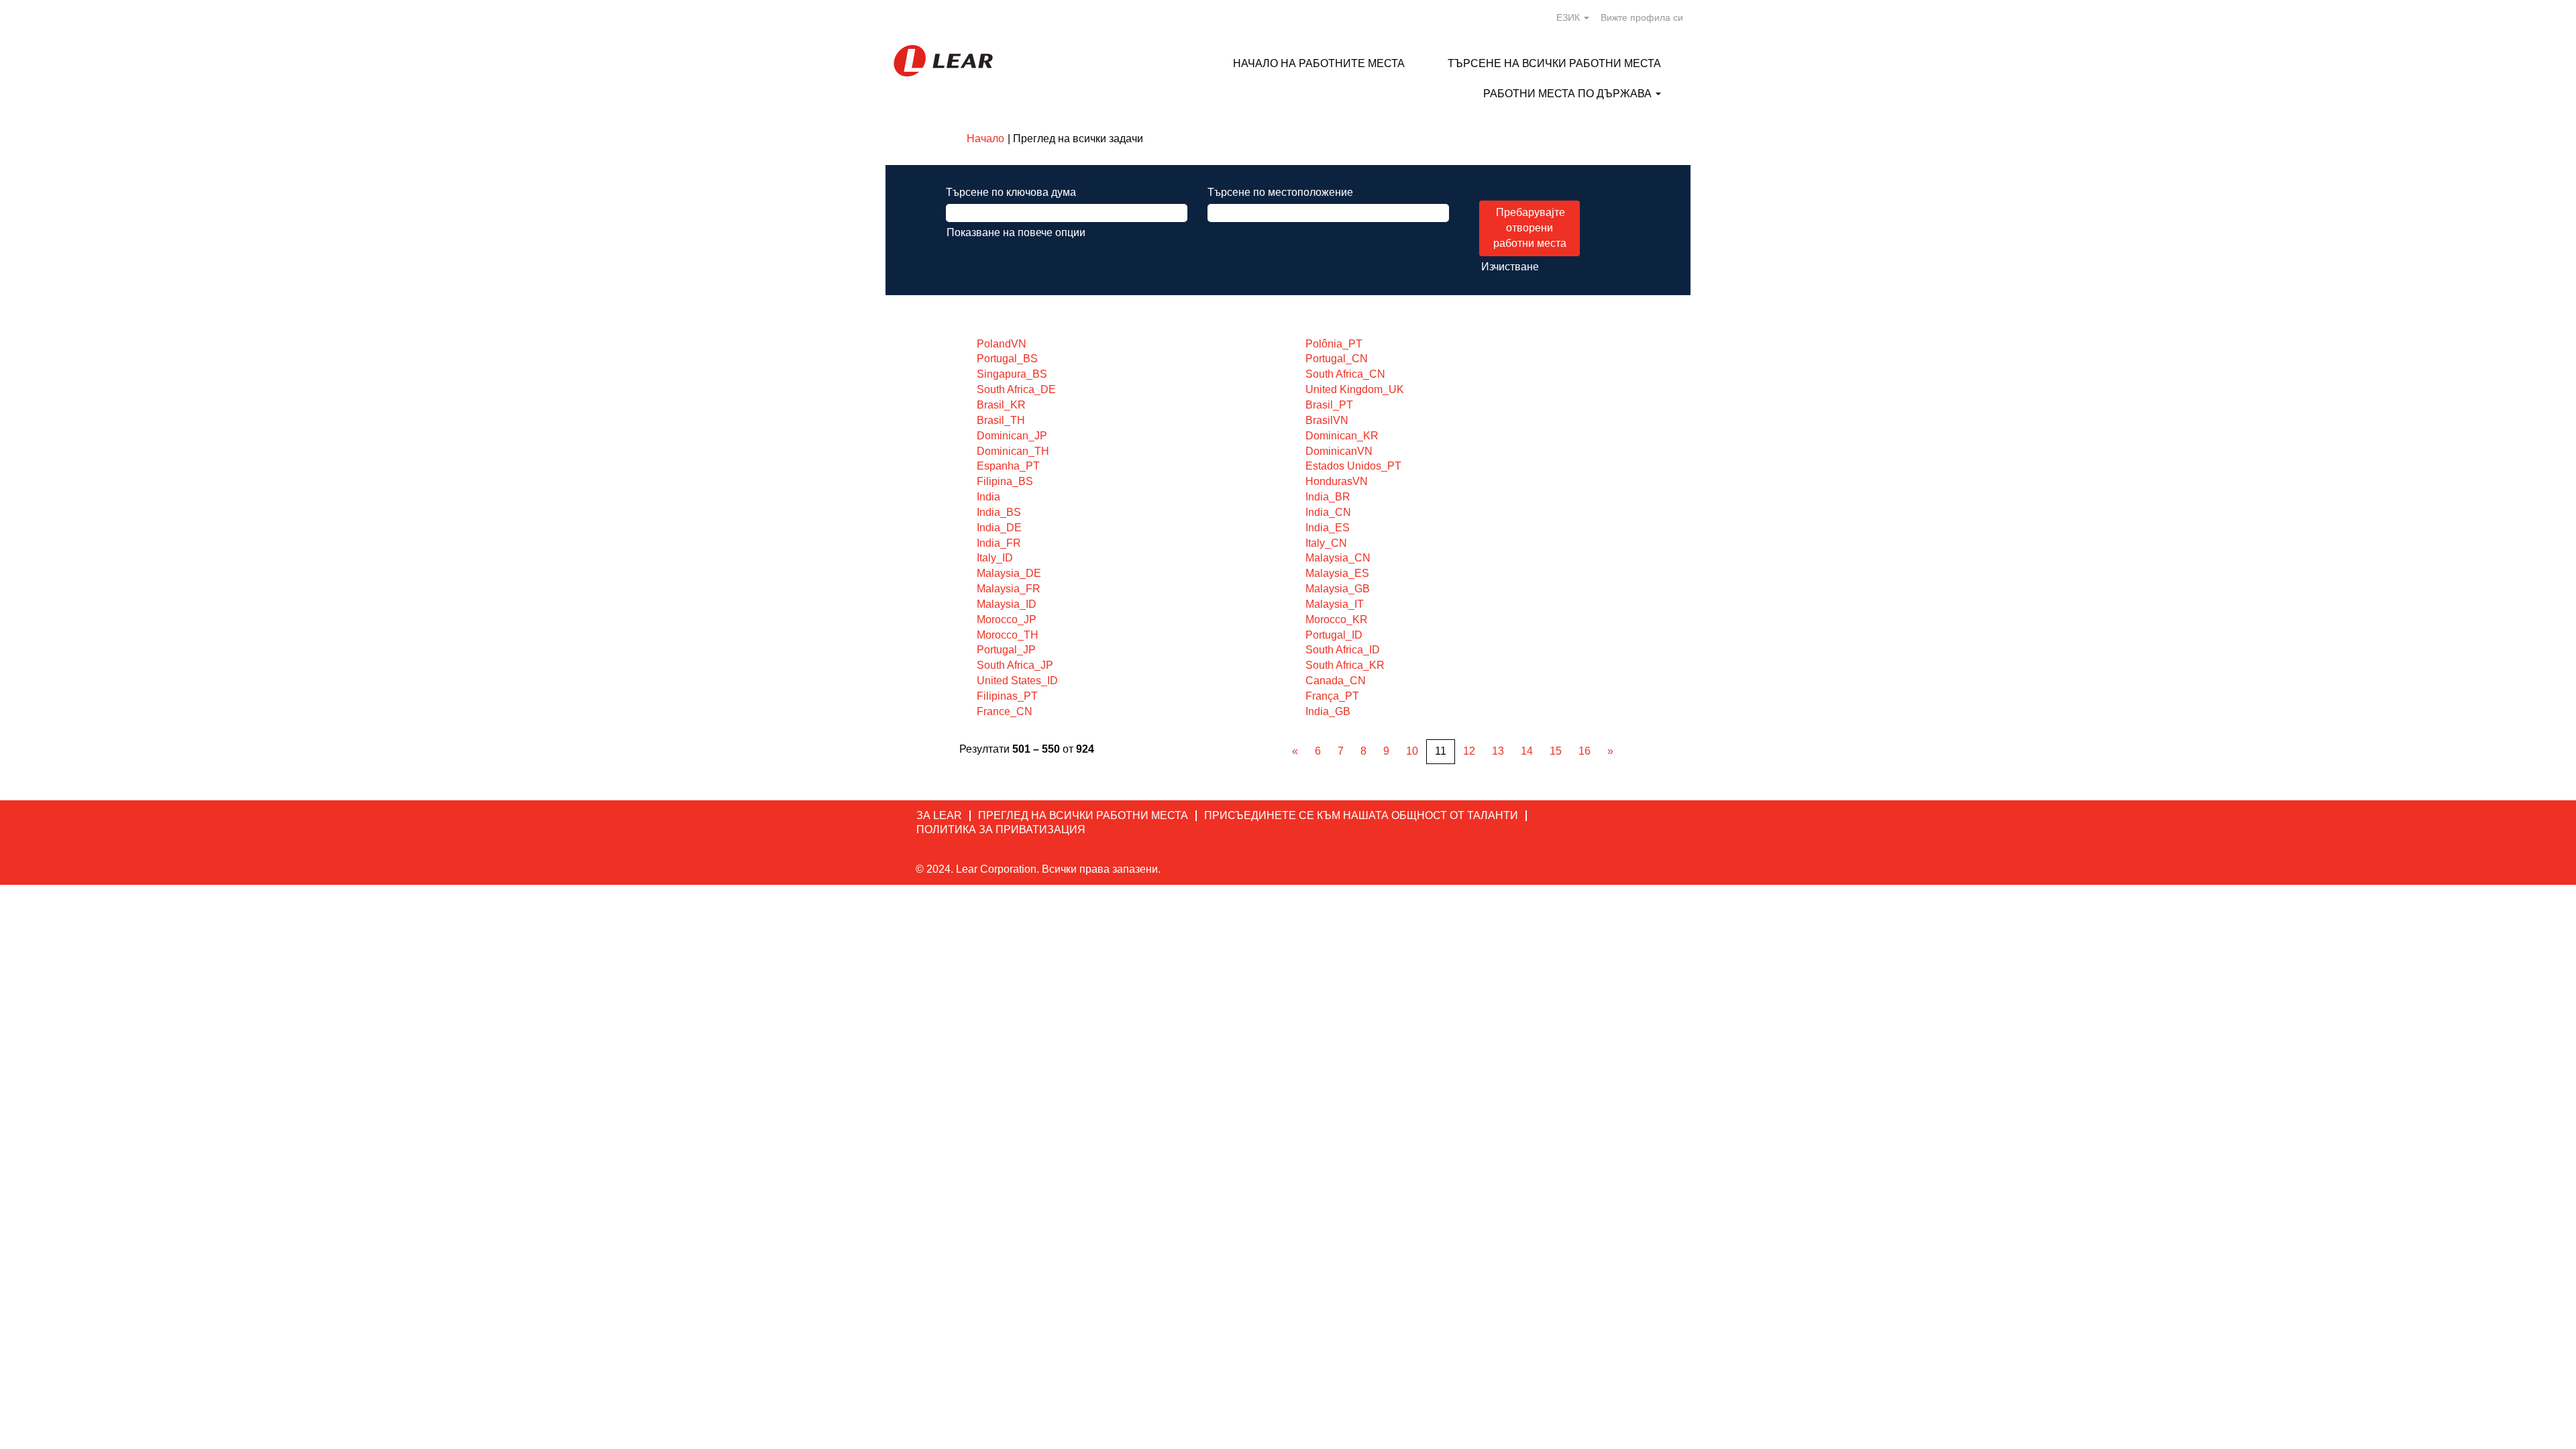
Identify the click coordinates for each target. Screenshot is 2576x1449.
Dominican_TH (1013, 451)
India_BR (1328, 497)
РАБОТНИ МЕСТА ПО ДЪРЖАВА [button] (1569, 94)
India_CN (1328, 512)
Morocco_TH (1008, 635)
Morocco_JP (1007, 620)
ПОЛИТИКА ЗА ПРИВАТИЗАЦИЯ (1001, 829)
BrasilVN (1327, 420)
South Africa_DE (1016, 389)
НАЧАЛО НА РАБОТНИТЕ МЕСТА (1319, 63)
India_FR (999, 543)
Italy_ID (995, 558)
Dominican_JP (1012, 436)
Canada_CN (1336, 681)
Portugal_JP (1006, 650)
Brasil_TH (1001, 420)
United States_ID (1017, 681)
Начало (985, 139)
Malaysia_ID (1007, 604)
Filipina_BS (1005, 481)
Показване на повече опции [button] (1016, 232)
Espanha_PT (1008, 466)
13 (1498, 751)
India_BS (999, 512)
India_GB (1328, 711)
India (988, 497)
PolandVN (1002, 344)
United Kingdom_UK (1355, 389)
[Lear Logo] (943, 61)
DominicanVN (1339, 451)
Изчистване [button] (1510, 267)
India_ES (1328, 528)
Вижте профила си (1642, 17)
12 (1469, 751)
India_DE (999, 528)
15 (1556, 751)
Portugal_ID (1334, 635)
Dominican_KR (1342, 436)
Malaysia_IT (1335, 604)
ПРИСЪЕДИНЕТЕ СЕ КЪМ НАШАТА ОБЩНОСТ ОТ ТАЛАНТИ (1361, 815)
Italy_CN (1326, 543)
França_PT (1332, 696)
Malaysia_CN (1338, 558)
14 (1527, 751)
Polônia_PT (1334, 344)
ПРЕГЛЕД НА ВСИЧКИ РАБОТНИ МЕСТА (1083, 815)
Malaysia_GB (1338, 589)
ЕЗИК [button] (1569, 17)
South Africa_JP (1015, 665)
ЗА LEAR (939, 815)
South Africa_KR (1345, 665)
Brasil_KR (1001, 405)
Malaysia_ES (1337, 573)
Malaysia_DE (1009, 573)
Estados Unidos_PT (1353, 466)
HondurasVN (1337, 481)
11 (1441, 751)
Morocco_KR (1337, 620)
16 (1585, 751)
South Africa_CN (1345, 374)
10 (1412, 751)
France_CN (1005, 711)
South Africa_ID (1343, 650)
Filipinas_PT (1007, 696)
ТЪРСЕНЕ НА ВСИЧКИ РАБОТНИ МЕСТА (1554, 63)
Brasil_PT (1329, 405)
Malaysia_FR (1009, 589)
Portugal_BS (1007, 359)
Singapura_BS (1012, 374)
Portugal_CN (1337, 359)
